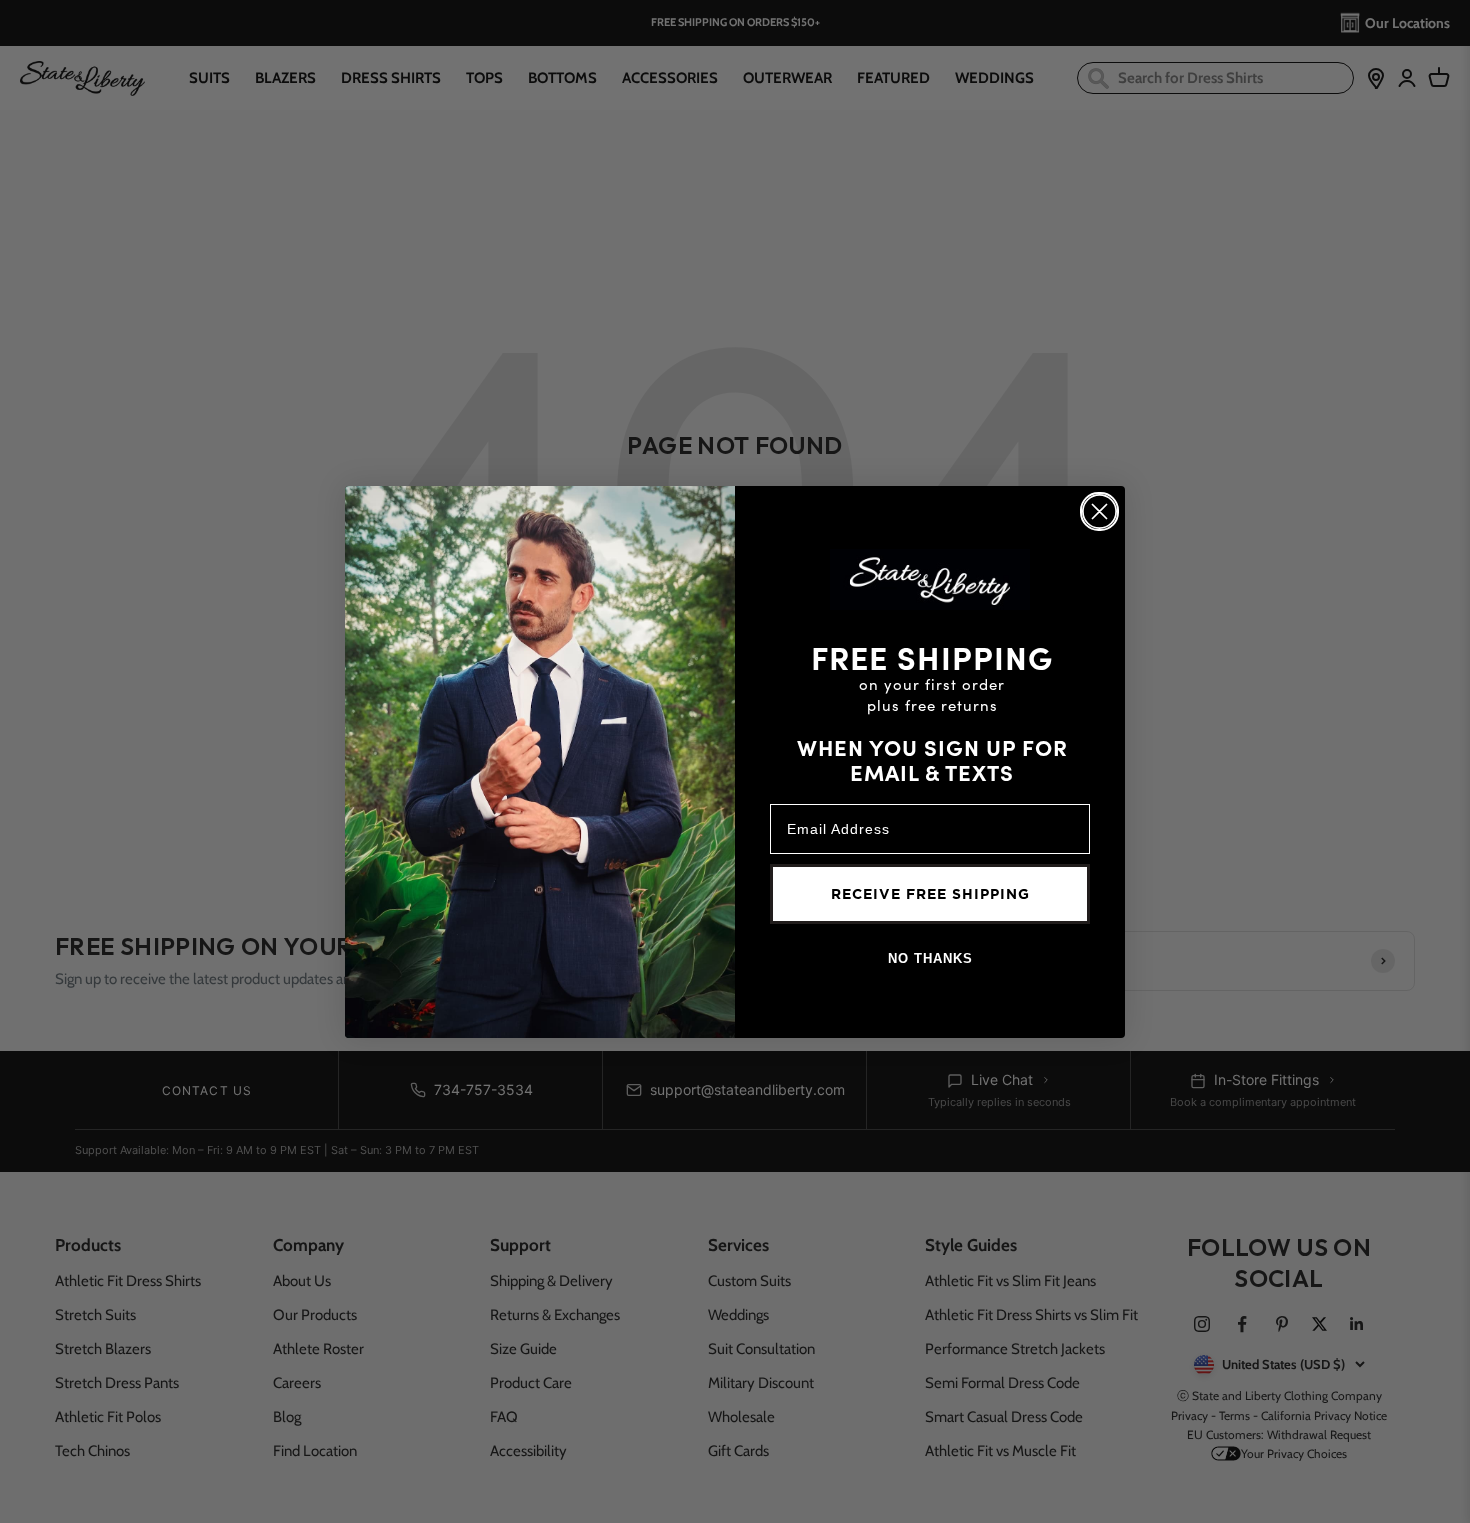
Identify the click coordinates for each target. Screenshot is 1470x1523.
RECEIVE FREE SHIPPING (930, 894)
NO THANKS (930, 958)
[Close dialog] (1099, 511)
